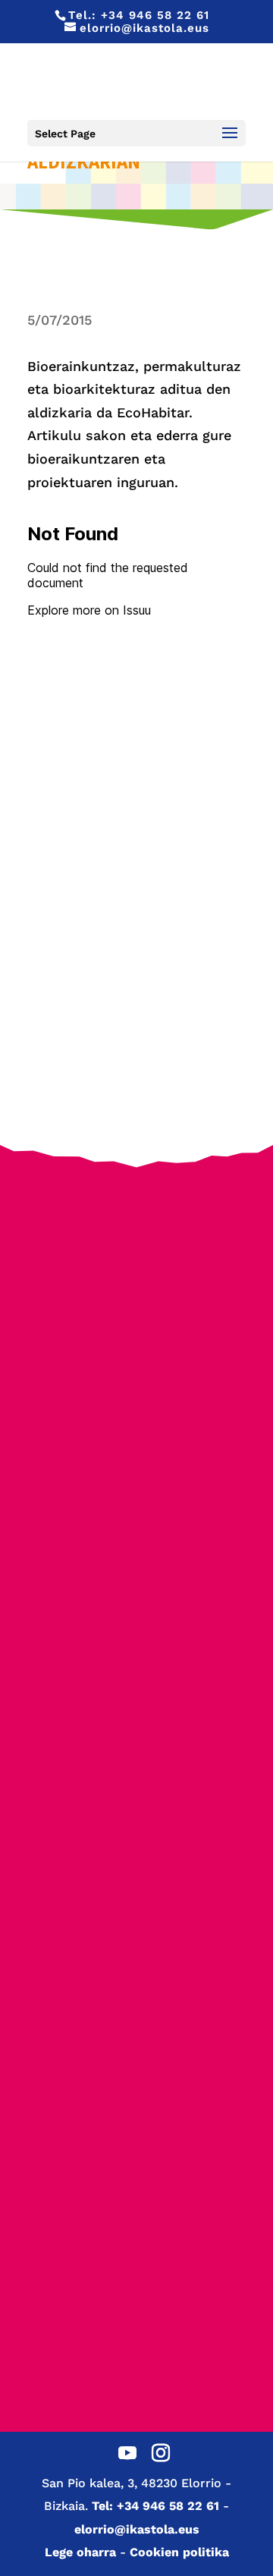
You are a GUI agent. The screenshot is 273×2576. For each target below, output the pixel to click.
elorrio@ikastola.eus (137, 2529)
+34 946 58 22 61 (155, 15)
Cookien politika (179, 2552)
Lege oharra (80, 2552)
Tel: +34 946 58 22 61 (155, 2506)
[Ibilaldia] (136, 1588)
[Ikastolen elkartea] (136, 1241)
